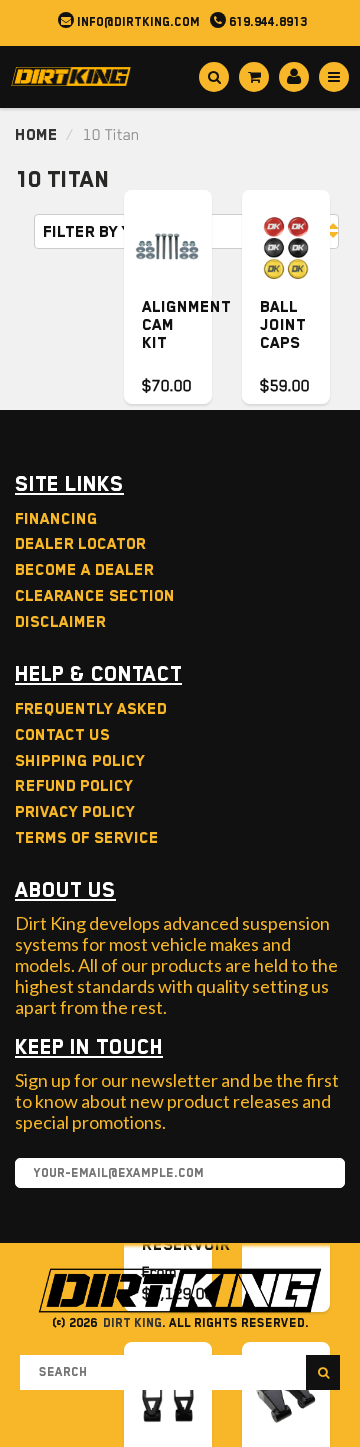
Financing (56, 519)
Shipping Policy (80, 761)
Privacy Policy (75, 812)
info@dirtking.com (137, 22)
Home (36, 135)
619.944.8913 (266, 22)
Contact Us (62, 735)
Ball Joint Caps (283, 325)
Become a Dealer (84, 570)
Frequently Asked (91, 709)
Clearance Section (95, 596)
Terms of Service (87, 838)
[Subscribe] (320, 1174)
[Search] (323, 1372)
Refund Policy (74, 786)
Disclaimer (60, 622)
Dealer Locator (80, 544)
